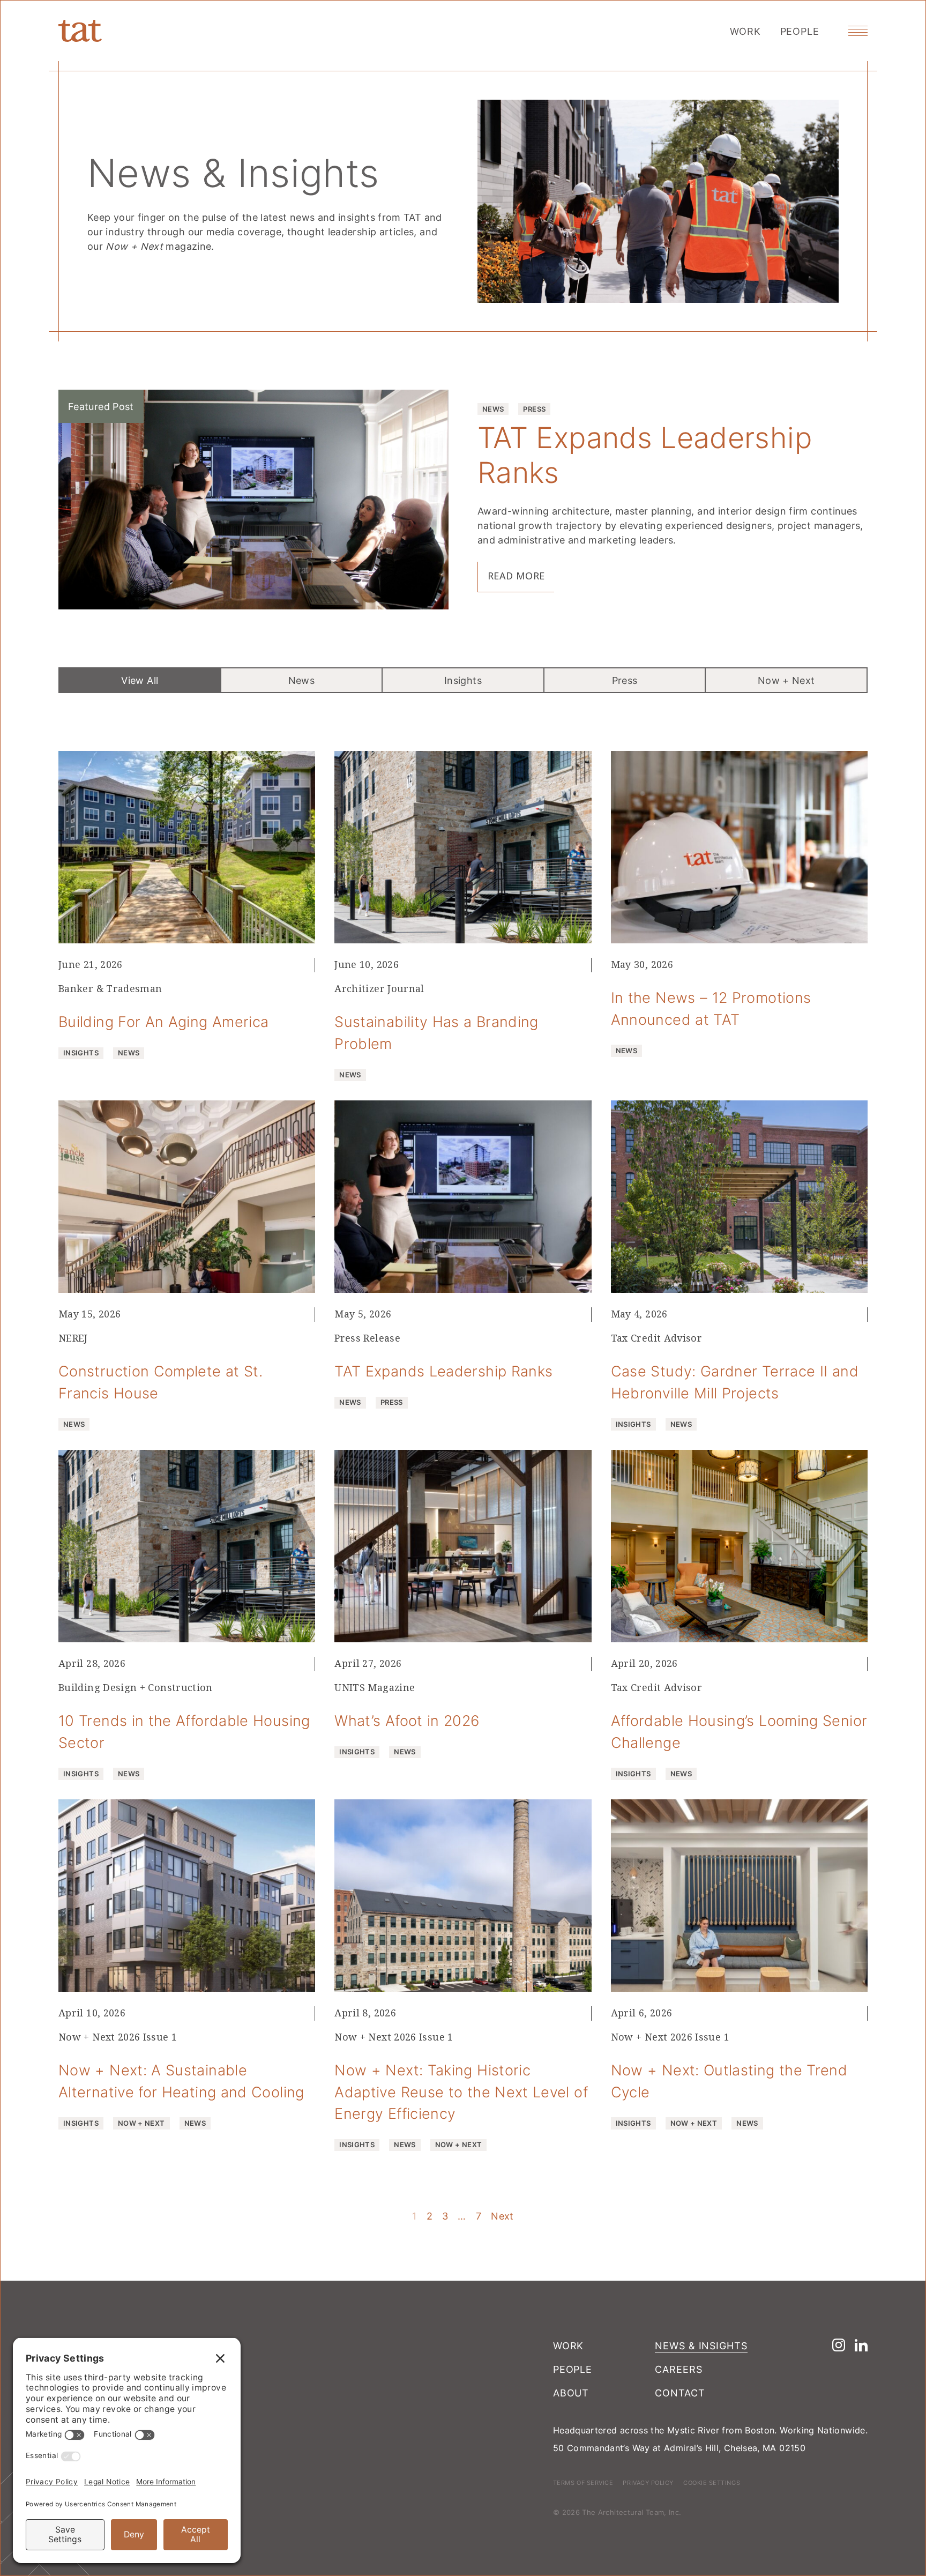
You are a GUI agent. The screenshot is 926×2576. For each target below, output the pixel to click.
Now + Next (786, 680)
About (571, 2393)
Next (502, 2216)
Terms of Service (583, 2482)
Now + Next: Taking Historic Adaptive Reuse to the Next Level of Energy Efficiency (461, 2092)
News (301, 680)
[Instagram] (839, 2345)
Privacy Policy (648, 2482)
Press (625, 680)
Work (745, 31)
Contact (680, 2393)
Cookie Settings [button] (712, 2482)
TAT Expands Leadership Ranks (645, 454)
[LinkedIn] (861, 2345)
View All (140, 680)
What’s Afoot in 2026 (407, 1721)
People (800, 31)
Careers (678, 2369)
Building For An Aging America (163, 1022)
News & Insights (701, 2346)
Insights (463, 680)
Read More (516, 576)
